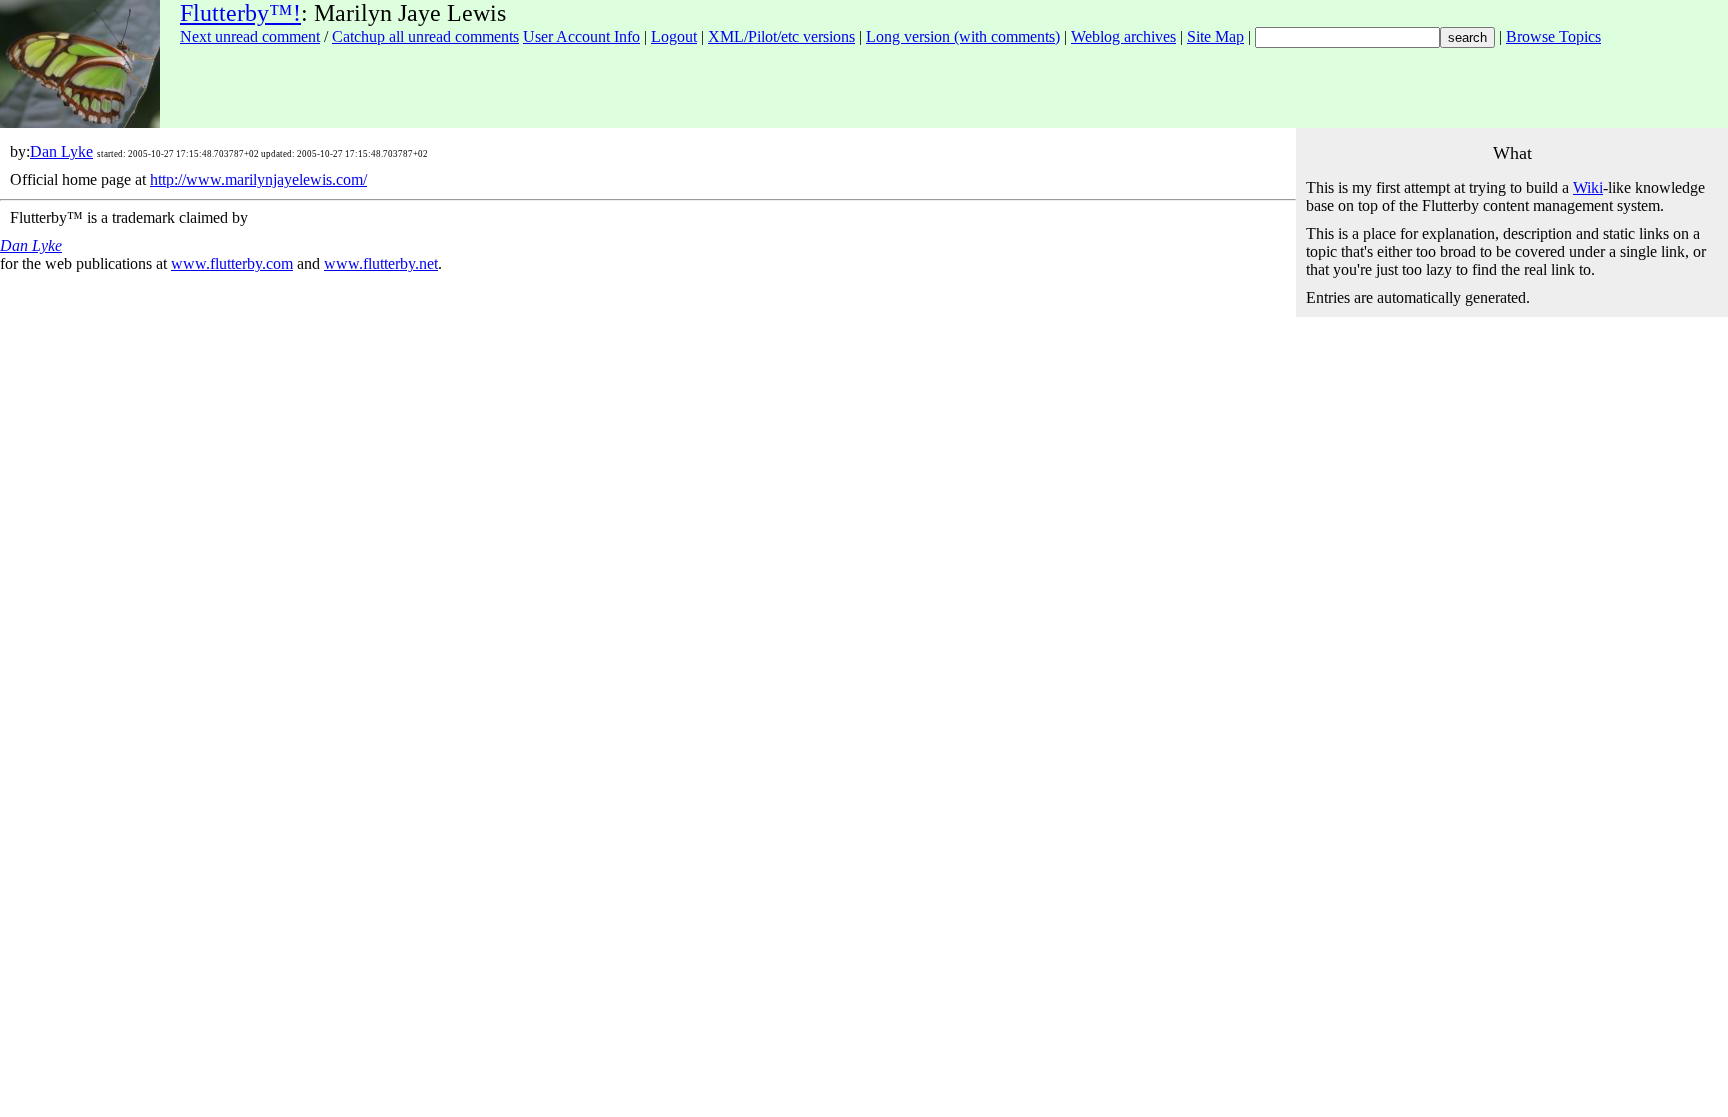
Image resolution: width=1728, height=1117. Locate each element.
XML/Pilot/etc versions (781, 36)
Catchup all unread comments (425, 36)
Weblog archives (1123, 36)
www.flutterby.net (381, 263)
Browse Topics (1553, 36)
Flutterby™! (240, 13)
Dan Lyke (61, 151)
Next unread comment (250, 36)
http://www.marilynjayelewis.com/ (258, 179)
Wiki (1588, 187)
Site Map (1215, 36)
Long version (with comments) (963, 36)
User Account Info (581, 36)
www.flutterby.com (232, 263)
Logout (674, 36)
